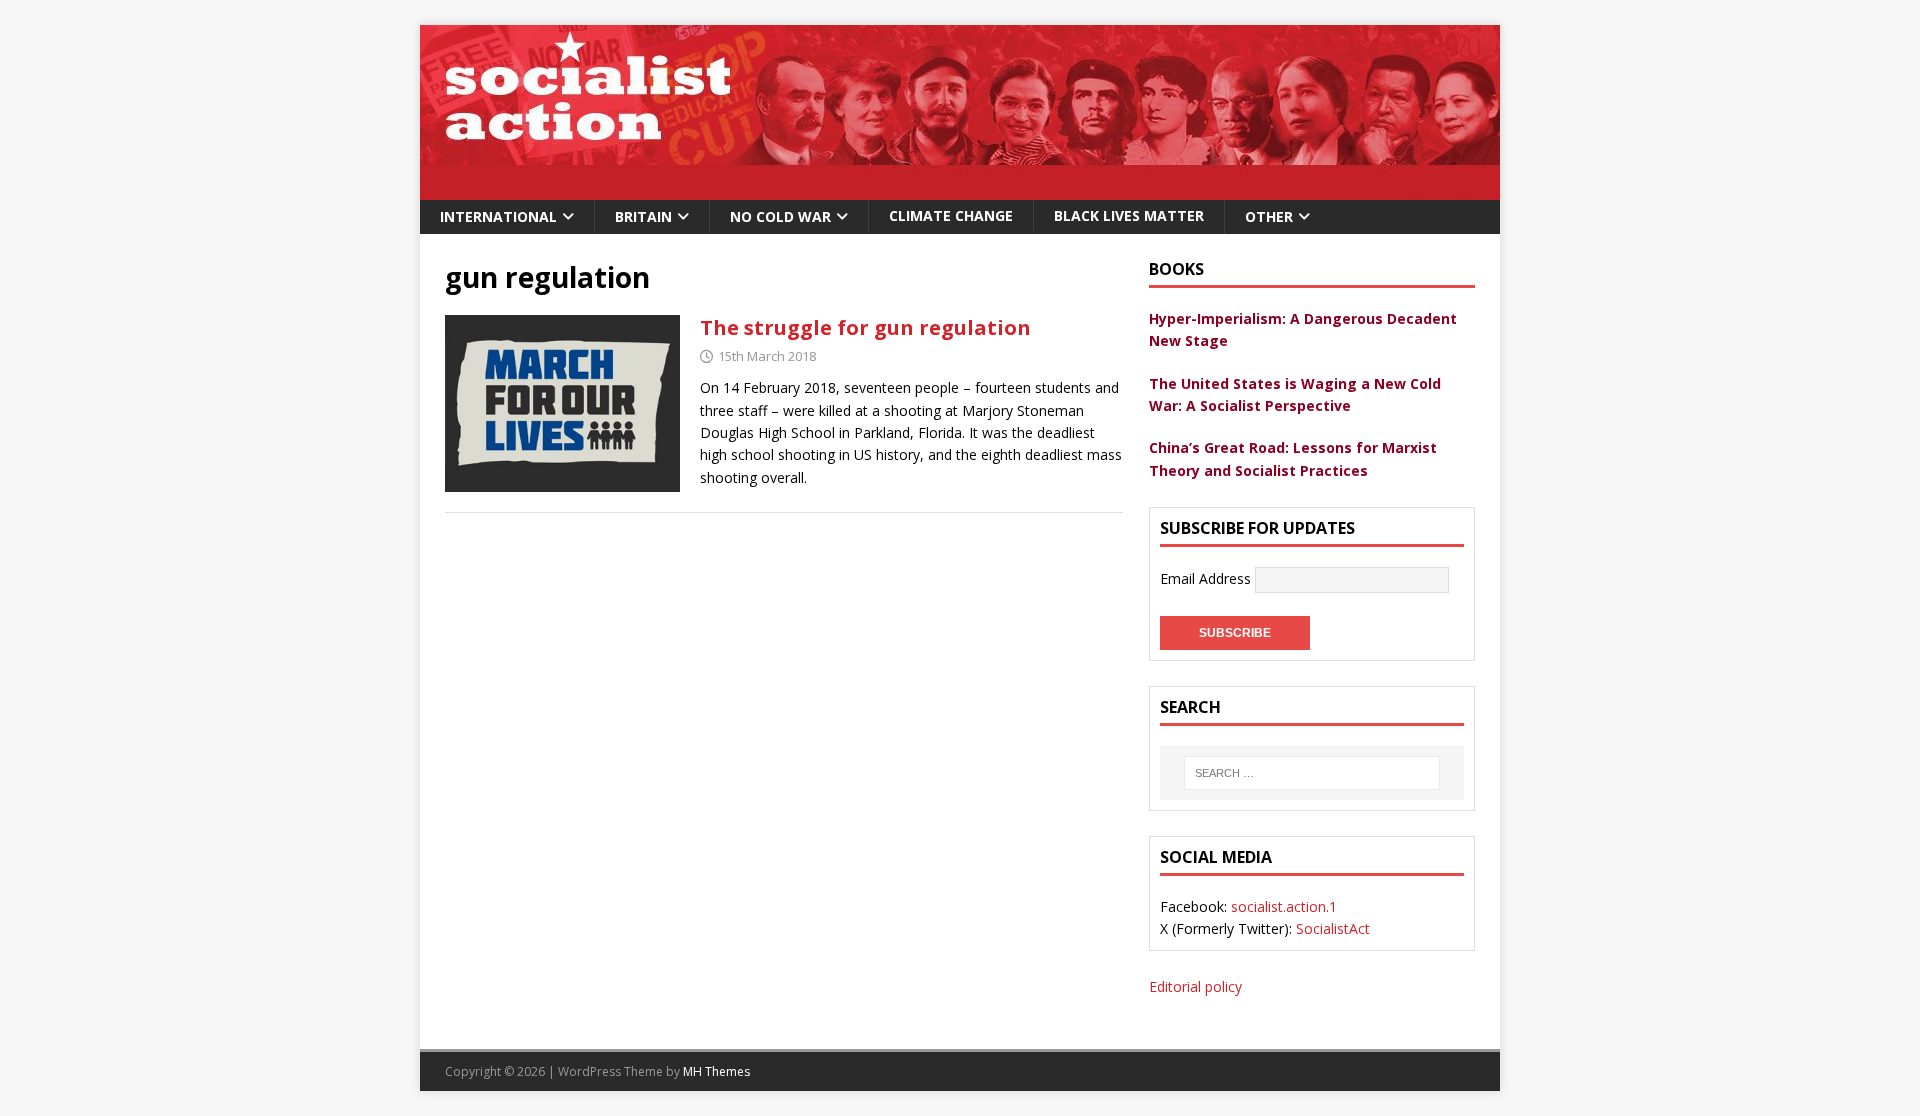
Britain (643, 216)
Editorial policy (1195, 986)
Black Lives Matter (1129, 215)
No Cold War (780, 216)
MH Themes (716, 1071)
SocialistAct (1333, 928)
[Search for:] (1312, 773)
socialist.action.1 (1284, 906)
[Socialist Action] (960, 188)
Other (1269, 216)
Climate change (951, 215)
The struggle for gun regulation (865, 327)
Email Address (1207, 578)
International (498, 216)
